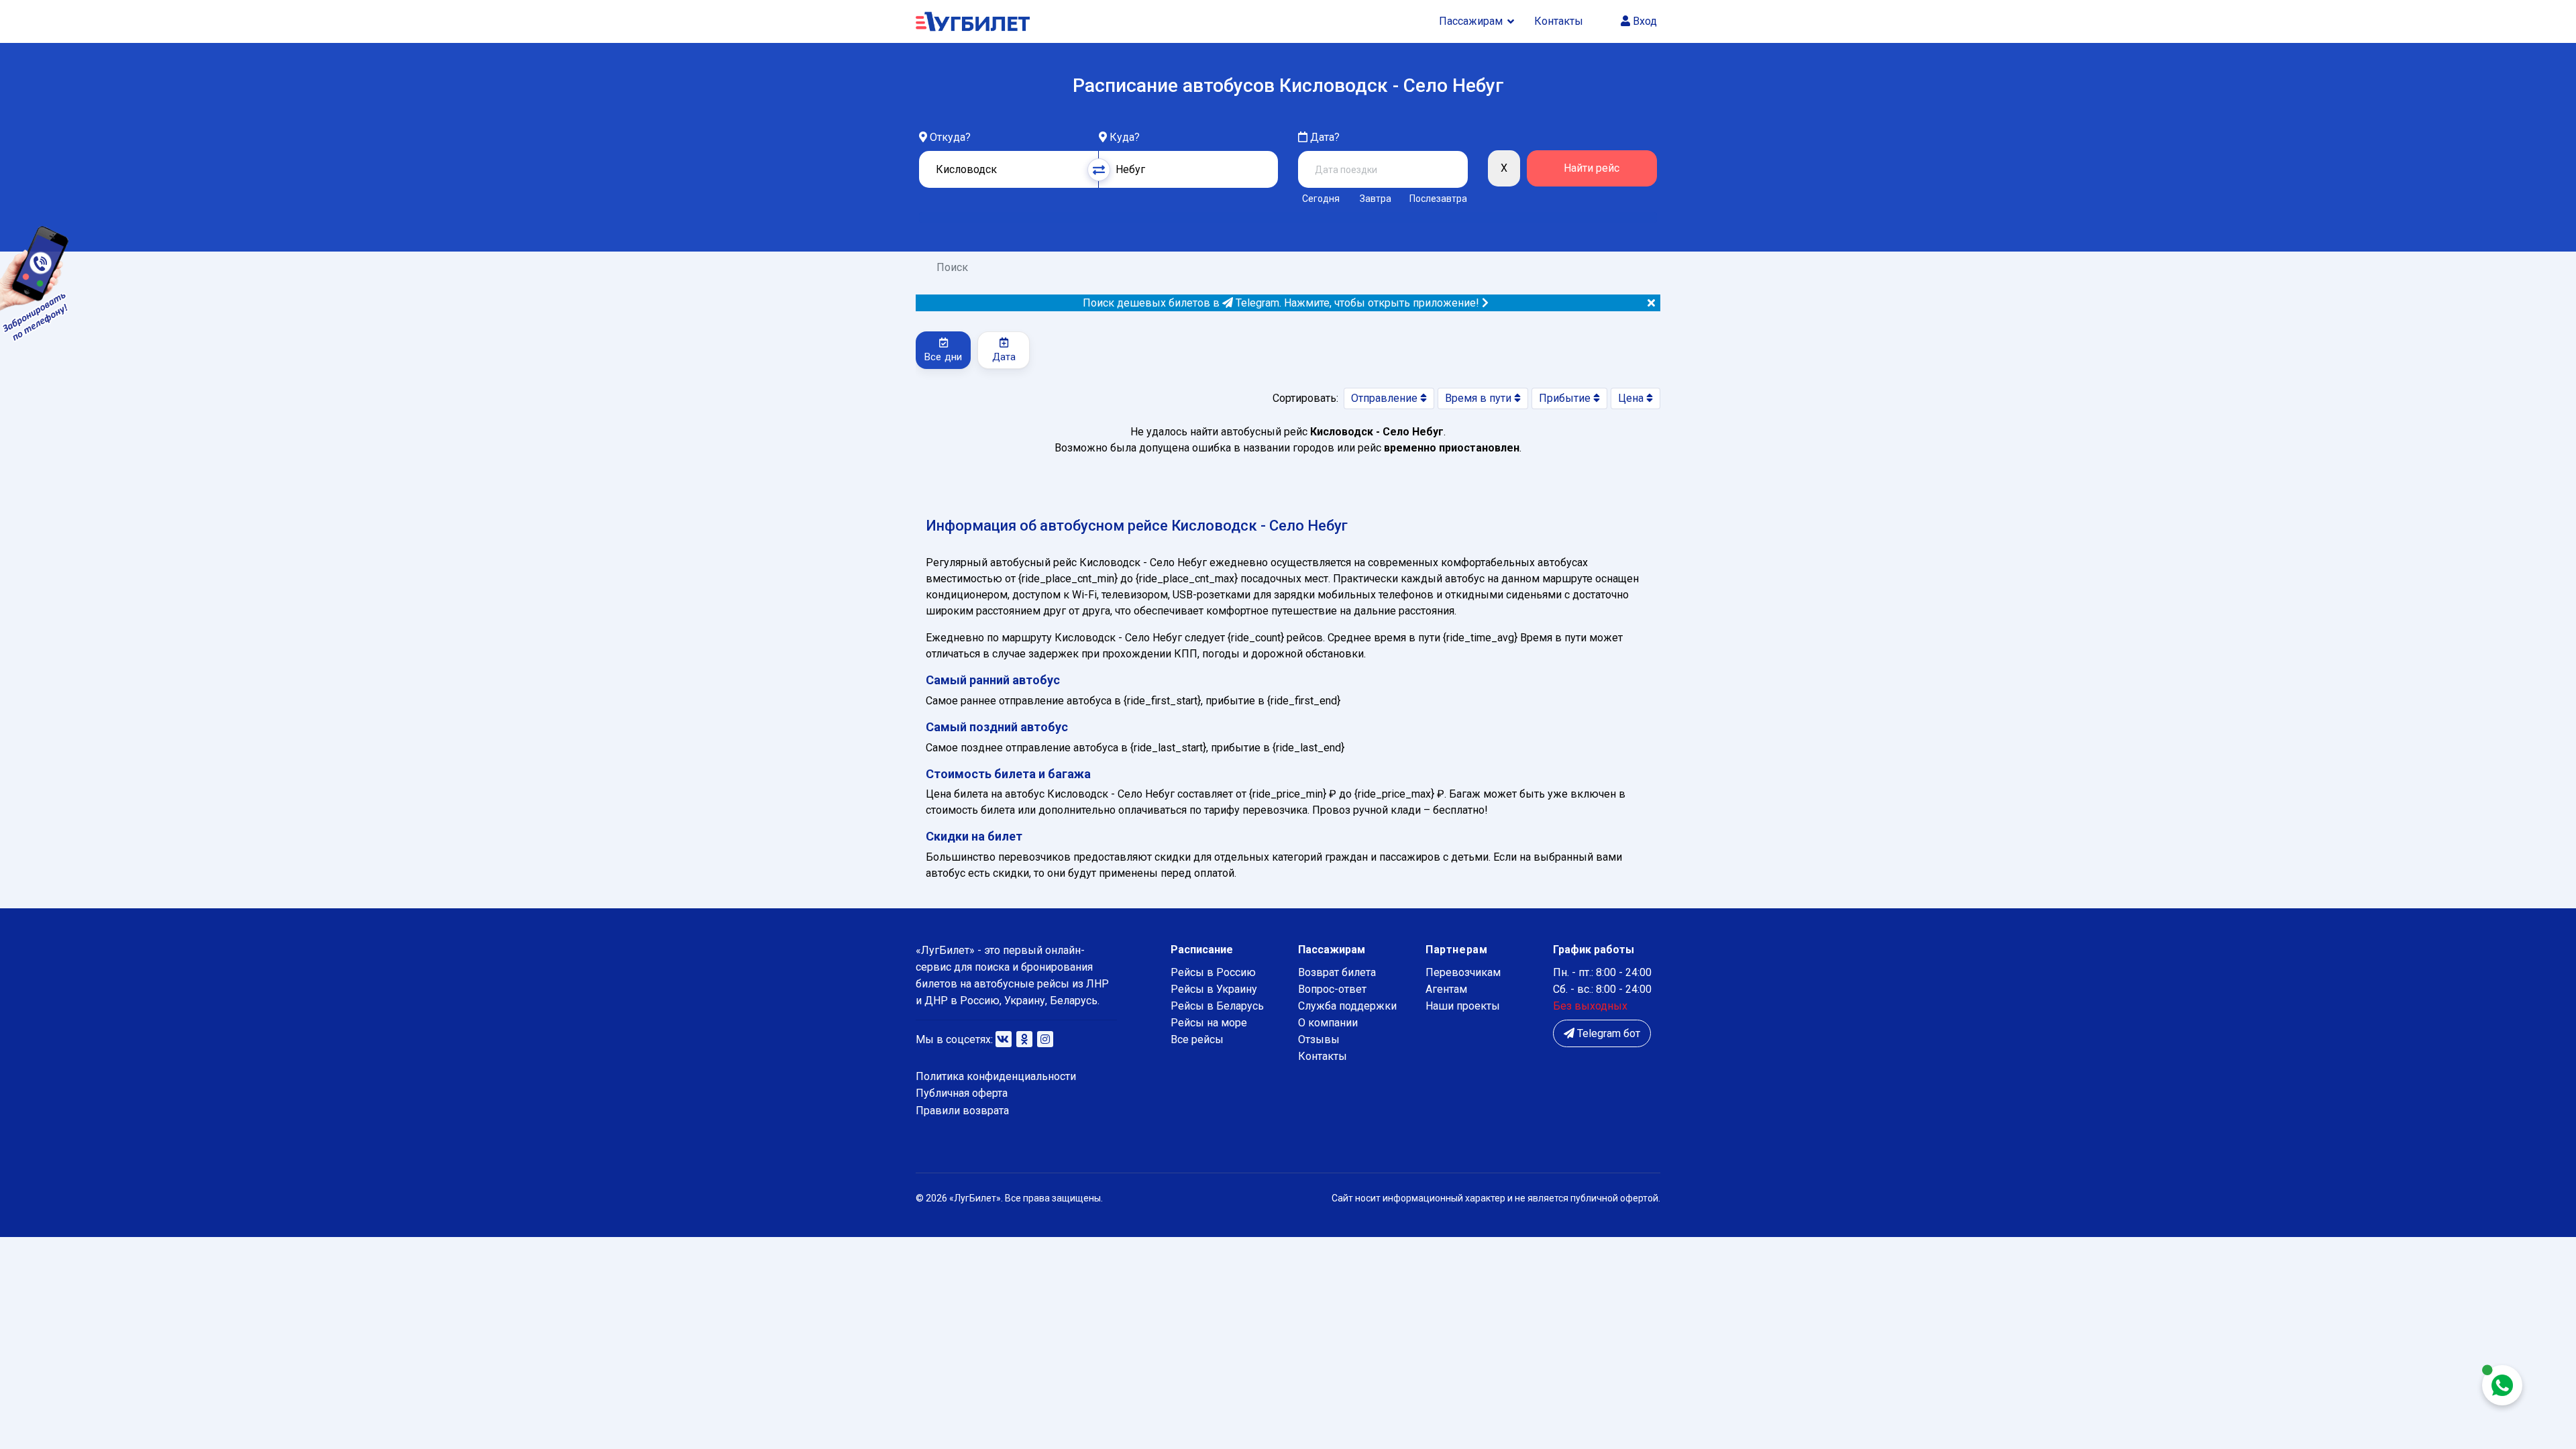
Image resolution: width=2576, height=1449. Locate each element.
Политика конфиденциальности (996, 1076)
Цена (1632, 398)
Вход (1644, 21)
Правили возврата (962, 1111)
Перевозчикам (1463, 972)
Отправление (1386, 398)
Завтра (1376, 199)
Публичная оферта (962, 1093)
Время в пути (1480, 398)
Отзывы (1319, 1039)
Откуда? (950, 137)
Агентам (1446, 989)
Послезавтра (1438, 199)
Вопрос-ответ (1332, 989)
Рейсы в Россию (1213, 972)
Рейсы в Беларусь (1217, 1006)
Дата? (1324, 137)
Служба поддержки (1347, 1006)
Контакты (1559, 21)
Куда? (1125, 137)
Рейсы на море (1209, 1023)
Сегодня (1321, 199)
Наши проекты (1463, 1006)
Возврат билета (1337, 972)
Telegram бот (1607, 1033)
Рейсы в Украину (1214, 989)
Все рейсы (1197, 1039)
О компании (1328, 1023)
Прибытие (1566, 398)
